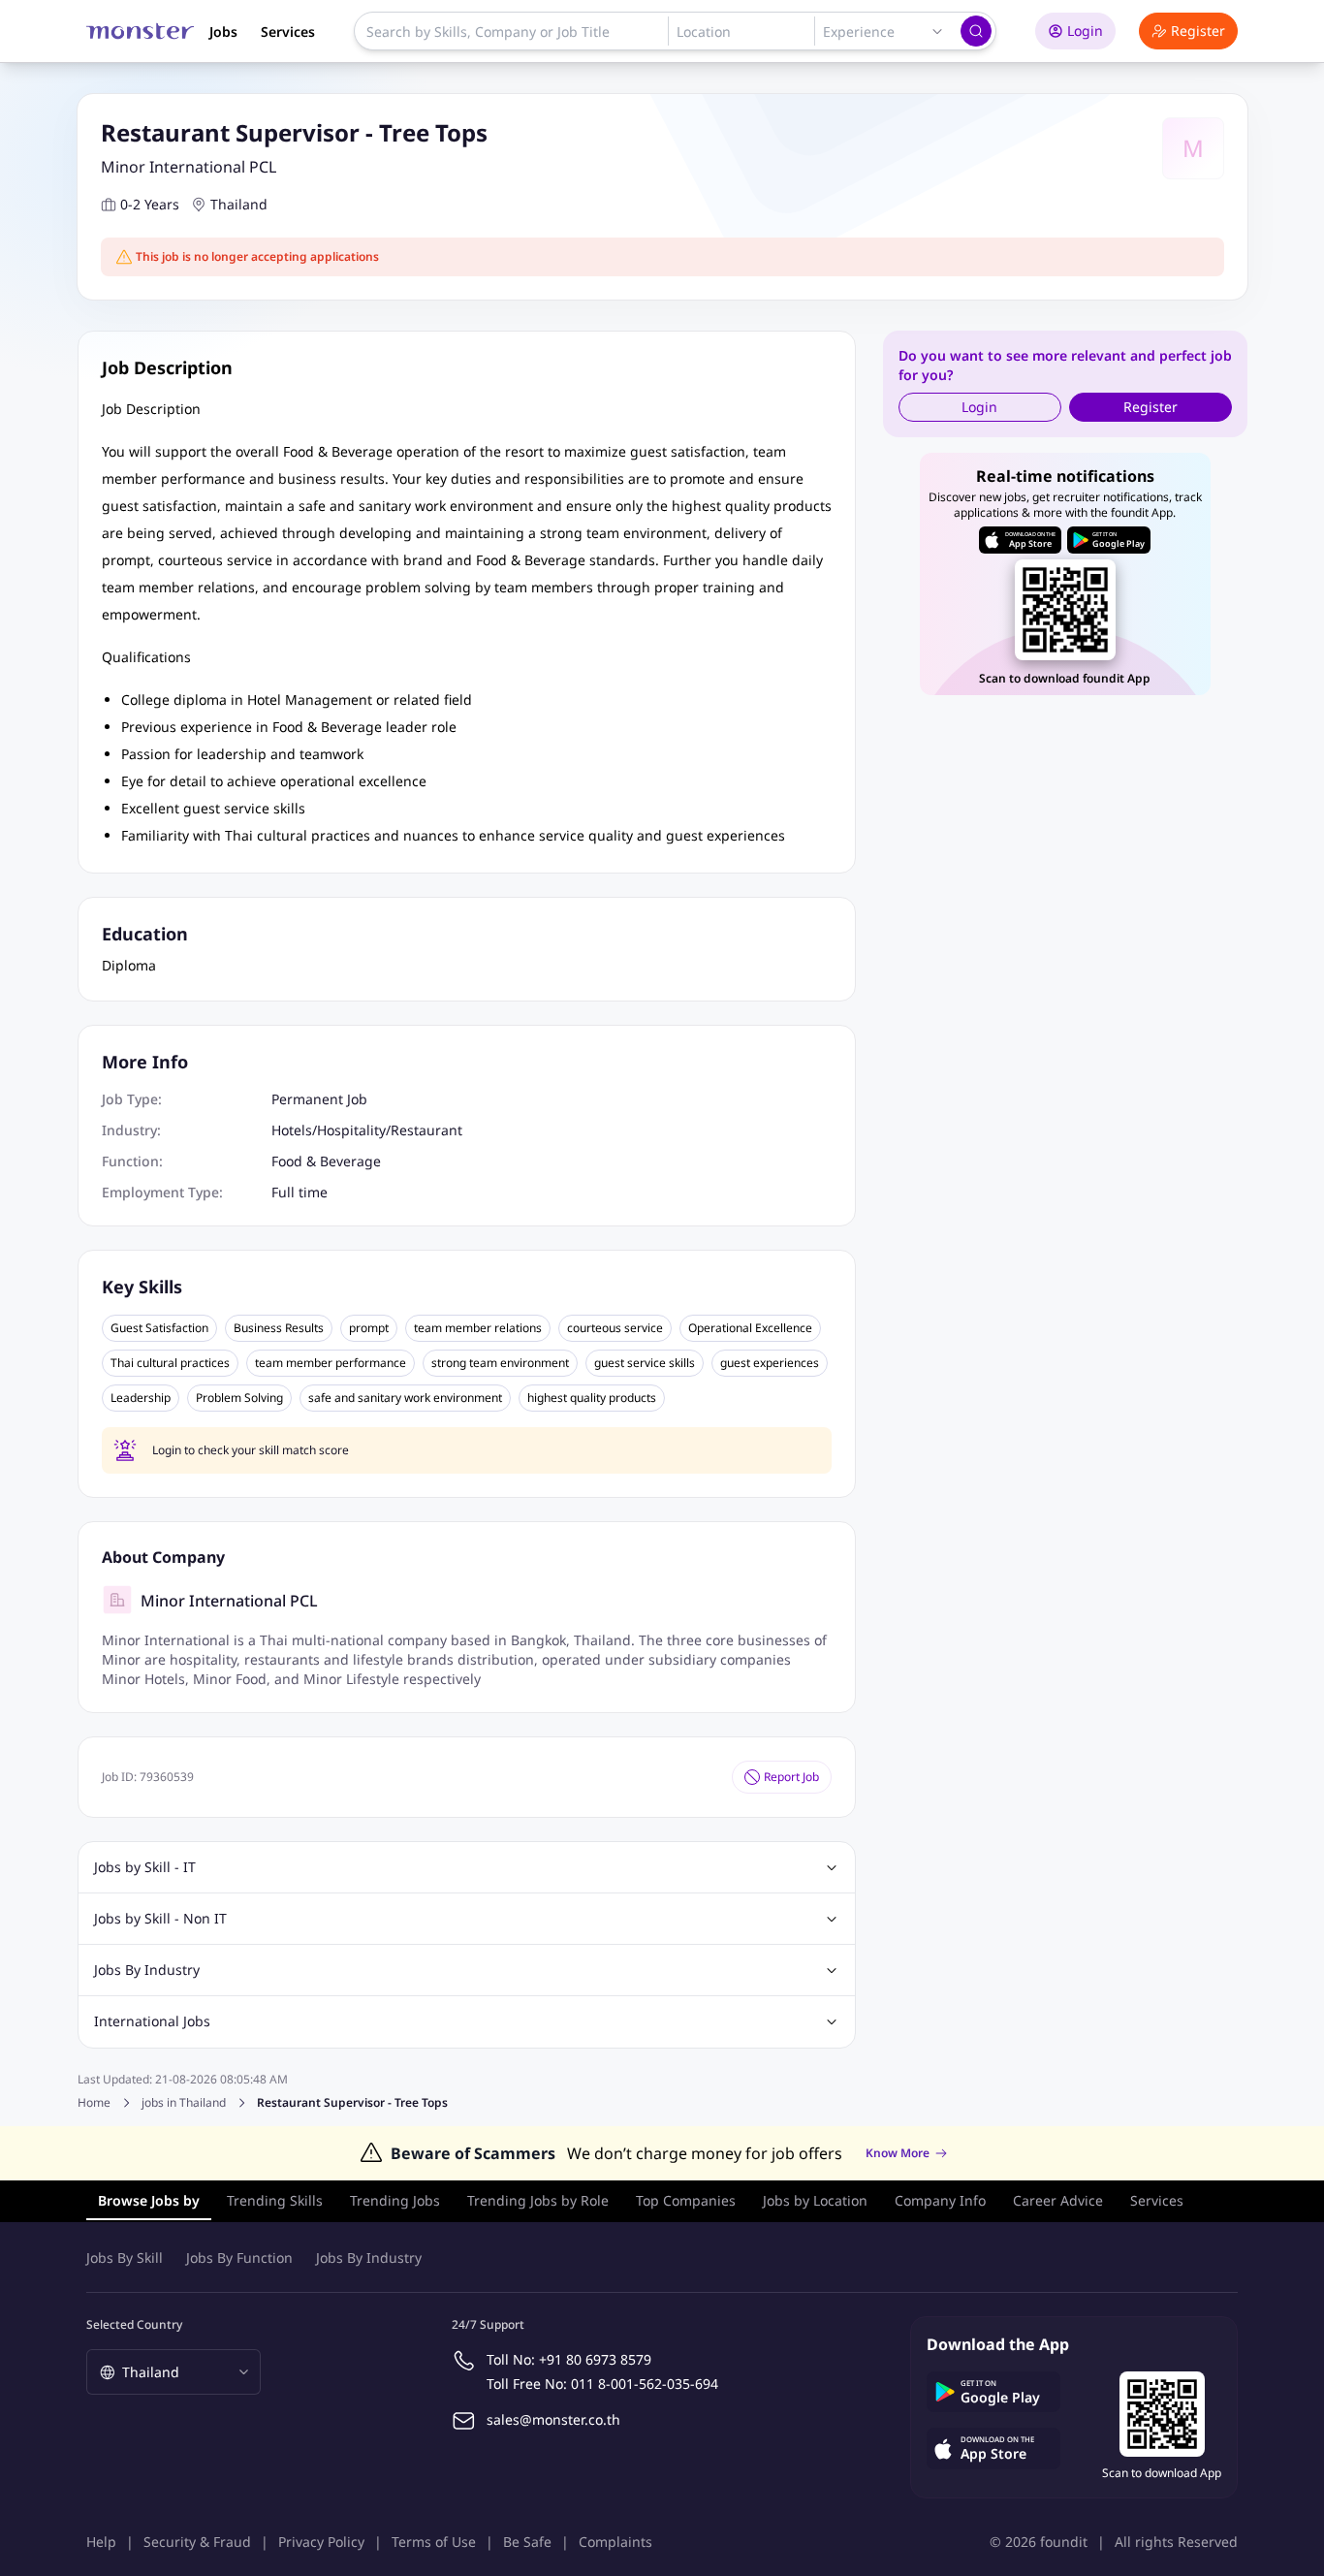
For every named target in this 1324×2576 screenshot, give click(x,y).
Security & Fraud (197, 2542)
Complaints (615, 2542)
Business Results (279, 1328)
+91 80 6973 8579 (595, 2359)
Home (94, 2102)
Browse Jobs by (149, 2200)
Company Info (940, 2200)
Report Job (791, 1777)
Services (288, 32)
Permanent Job (319, 1099)
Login (1085, 31)
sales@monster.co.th (553, 2419)
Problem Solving (239, 1398)
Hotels (292, 1130)
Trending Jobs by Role (538, 2200)
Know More (898, 2153)
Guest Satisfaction (159, 1328)
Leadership (141, 1398)
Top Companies (686, 2200)
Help (101, 2542)
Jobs (223, 32)
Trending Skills (275, 2200)
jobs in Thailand (184, 2103)
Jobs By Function (239, 2258)
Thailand (239, 204)
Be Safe (527, 2542)
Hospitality (351, 1130)
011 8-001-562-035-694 (645, 2384)
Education (145, 934)
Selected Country (134, 2324)
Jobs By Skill (125, 2258)
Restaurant (426, 1130)
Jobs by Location (815, 2200)
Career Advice (1058, 2200)
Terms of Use (434, 2542)
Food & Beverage (326, 1161)
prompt (369, 1328)
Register (1198, 31)
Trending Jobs (395, 2200)
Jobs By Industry (369, 2258)
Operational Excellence (750, 1328)
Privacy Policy (321, 2542)
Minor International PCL (189, 167)
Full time (299, 1192)
